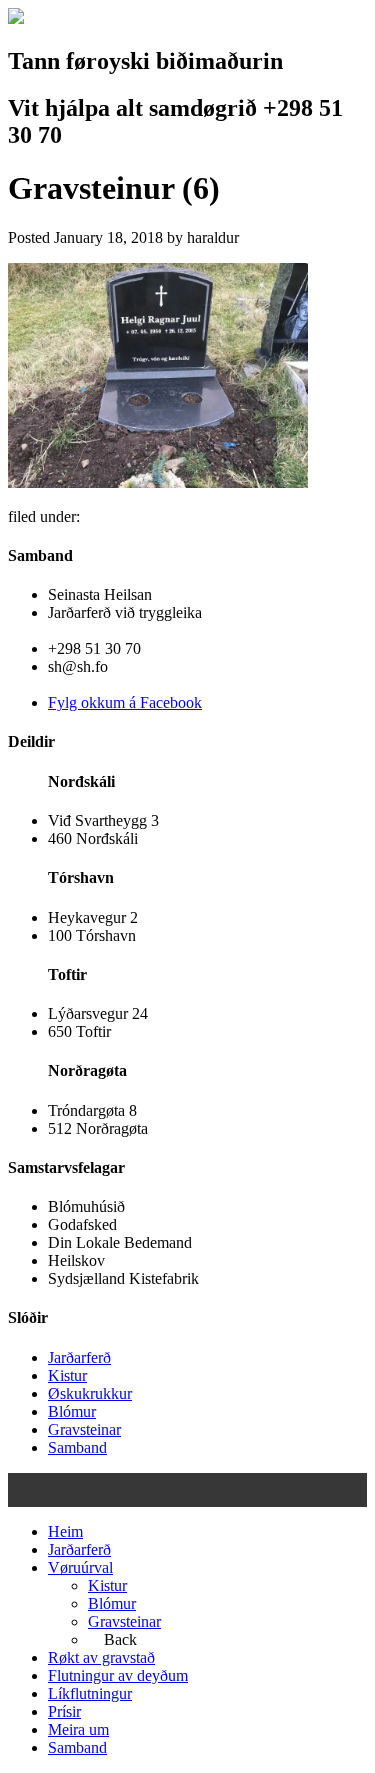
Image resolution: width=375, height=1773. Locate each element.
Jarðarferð (79, 1357)
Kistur (67, 1375)
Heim (65, 1531)
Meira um (78, 1729)
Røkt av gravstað (101, 1657)
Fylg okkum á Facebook (125, 702)
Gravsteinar (84, 1429)
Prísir (64, 1711)
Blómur (72, 1411)
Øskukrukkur (90, 1393)
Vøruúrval (80, 1567)
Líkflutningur (90, 1693)
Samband (77, 1447)
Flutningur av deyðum (118, 1675)
